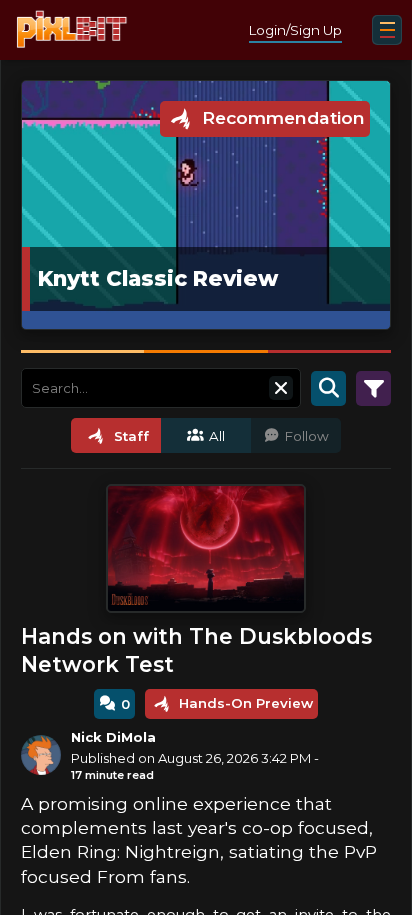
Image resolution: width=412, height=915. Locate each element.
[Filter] (373, 388)
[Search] (328, 388)
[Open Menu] (387, 30)
